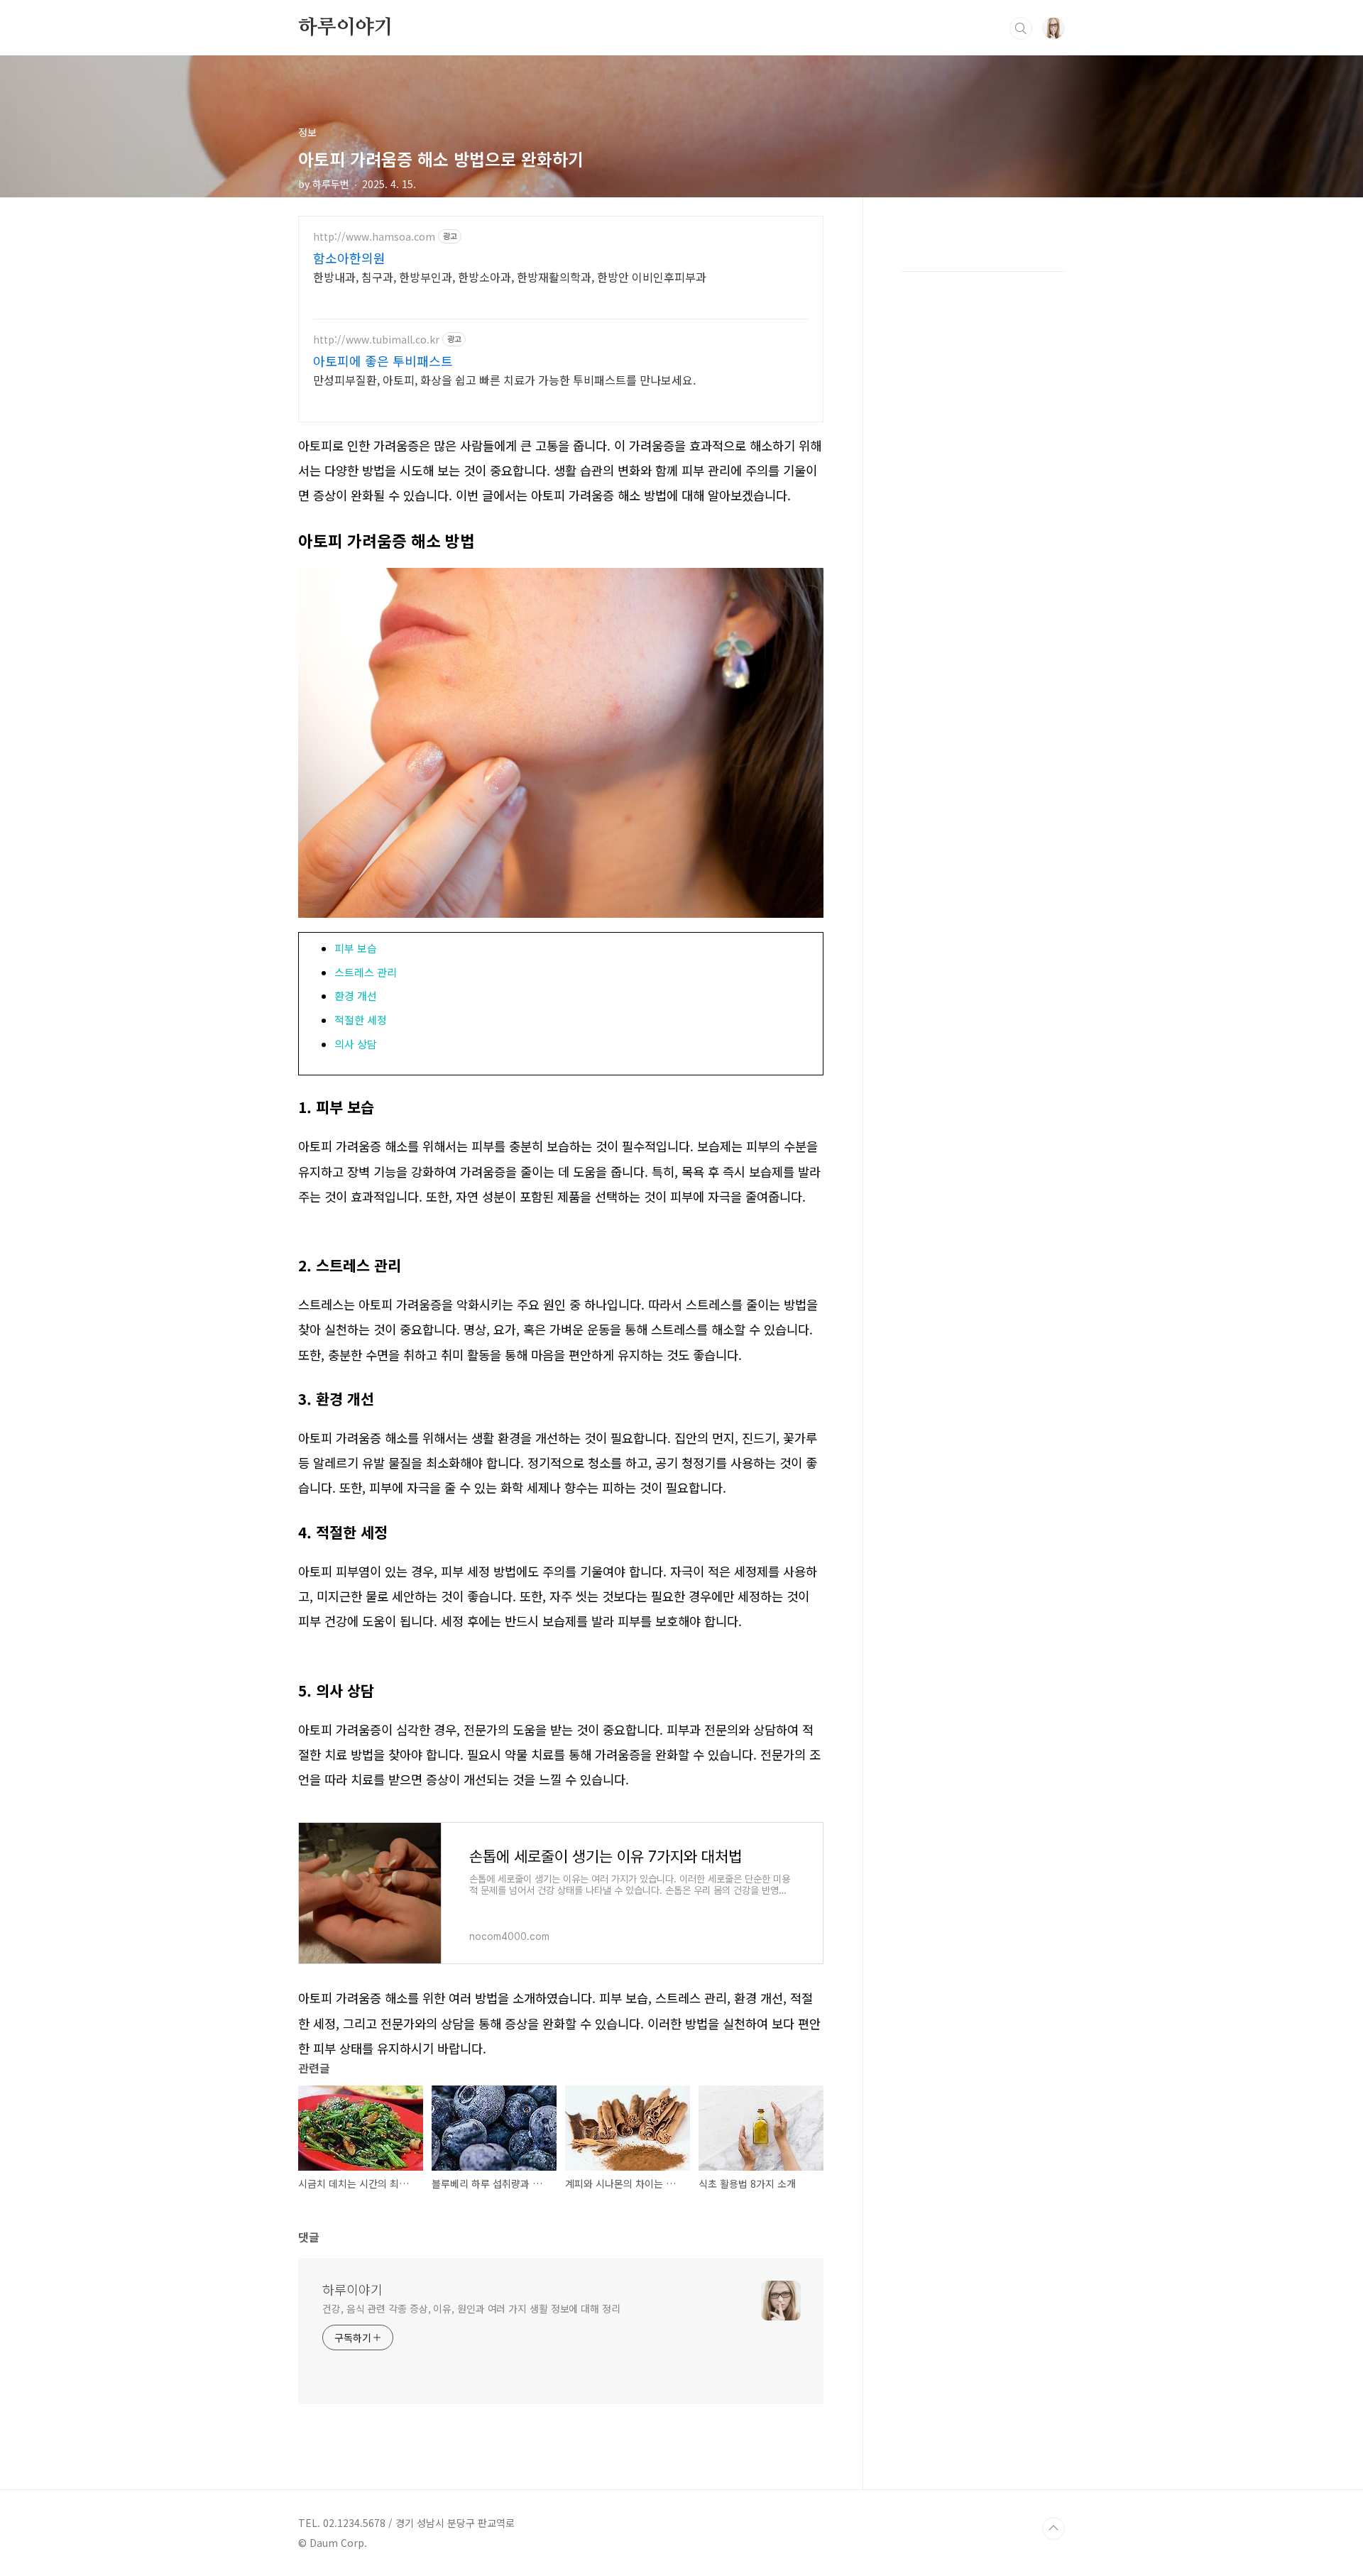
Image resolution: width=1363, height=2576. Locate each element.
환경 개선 (356, 996)
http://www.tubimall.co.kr (376, 340)
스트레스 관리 (366, 972)
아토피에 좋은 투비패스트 (383, 361)
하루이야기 (346, 28)
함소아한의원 (349, 258)
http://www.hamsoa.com (374, 237)
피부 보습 (356, 948)
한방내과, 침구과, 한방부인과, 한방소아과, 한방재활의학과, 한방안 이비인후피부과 (510, 276)
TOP (1053, 2528)
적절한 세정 (361, 1020)
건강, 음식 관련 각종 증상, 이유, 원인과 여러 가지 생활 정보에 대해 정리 (471, 2308)
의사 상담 (356, 1044)
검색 (1021, 28)
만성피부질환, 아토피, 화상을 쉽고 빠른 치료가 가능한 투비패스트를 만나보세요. (504, 379)
